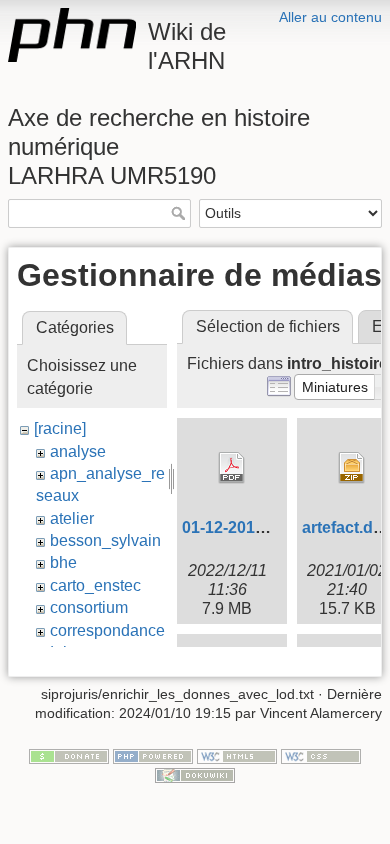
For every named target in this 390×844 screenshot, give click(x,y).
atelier (72, 518)
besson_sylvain (105, 540)
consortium (89, 607)
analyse (78, 451)
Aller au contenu (330, 17)
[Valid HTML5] (237, 755)
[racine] (60, 428)
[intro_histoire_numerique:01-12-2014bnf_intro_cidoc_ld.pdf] (232, 468)
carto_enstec (95, 585)
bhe (63, 562)
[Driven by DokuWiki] (195, 775)
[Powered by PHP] (153, 755)
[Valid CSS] (321, 755)
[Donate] (69, 755)
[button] (335, 387)
